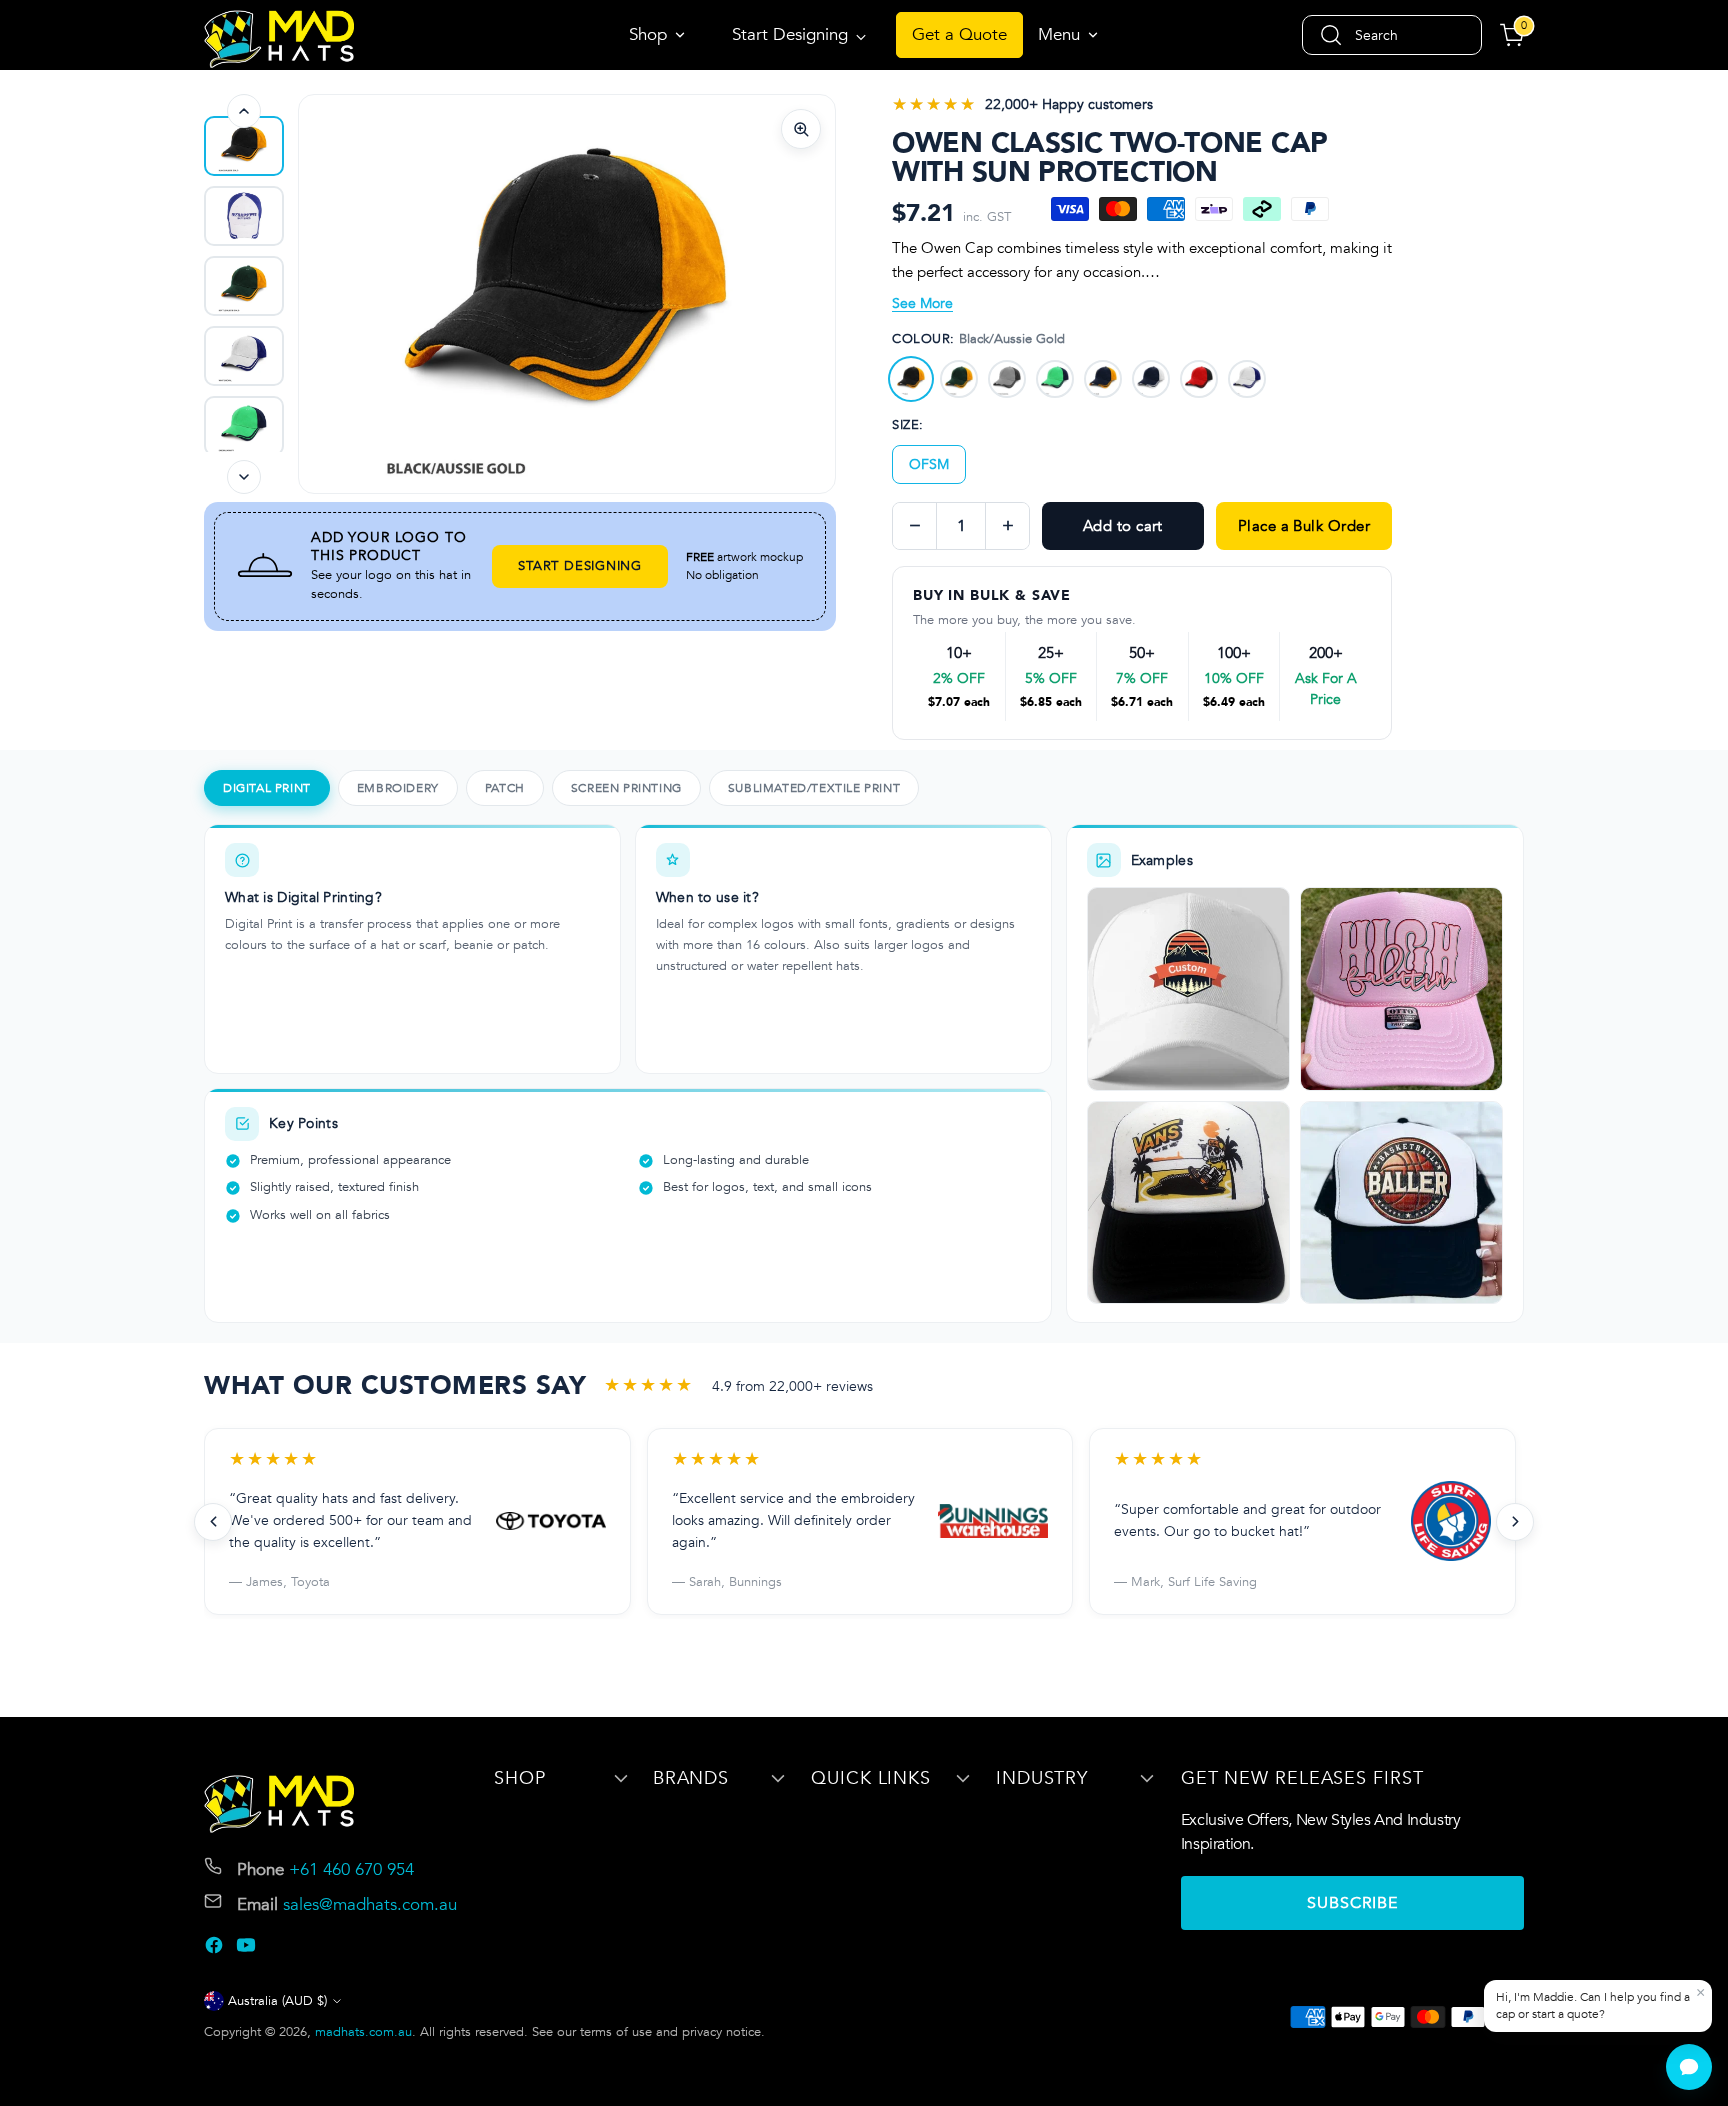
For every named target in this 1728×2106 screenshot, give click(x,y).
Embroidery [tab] (398, 788)
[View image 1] (244, 216)
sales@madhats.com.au (370, 1904)
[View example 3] (1188, 1202)
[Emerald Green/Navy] (1055, 379)
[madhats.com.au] (279, 39)
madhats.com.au (363, 2032)
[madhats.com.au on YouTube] (248, 1949)
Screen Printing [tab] (626, 788)
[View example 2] (1401, 988)
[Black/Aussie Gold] (911, 379)
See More (922, 303)
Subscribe (1352, 1903)
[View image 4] (244, 426)
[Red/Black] (1199, 379)
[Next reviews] (1515, 1522)
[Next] (244, 477)
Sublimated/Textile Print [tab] (814, 788)
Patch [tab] (505, 788)
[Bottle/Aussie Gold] (959, 379)
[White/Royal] (1247, 379)
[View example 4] (1401, 1202)
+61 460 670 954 (351, 1869)
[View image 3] (244, 356)
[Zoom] (801, 129)
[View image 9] (244, 146)
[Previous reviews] (213, 1522)
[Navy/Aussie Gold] (1103, 379)
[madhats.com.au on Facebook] (216, 1949)
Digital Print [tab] (267, 788)
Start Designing (580, 566)
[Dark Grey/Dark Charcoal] (1007, 379)
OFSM (929, 464)
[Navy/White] (1151, 379)
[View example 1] (1188, 988)
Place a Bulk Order (1304, 526)
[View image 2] (244, 286)
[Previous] (244, 111)
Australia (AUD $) (277, 2001)
